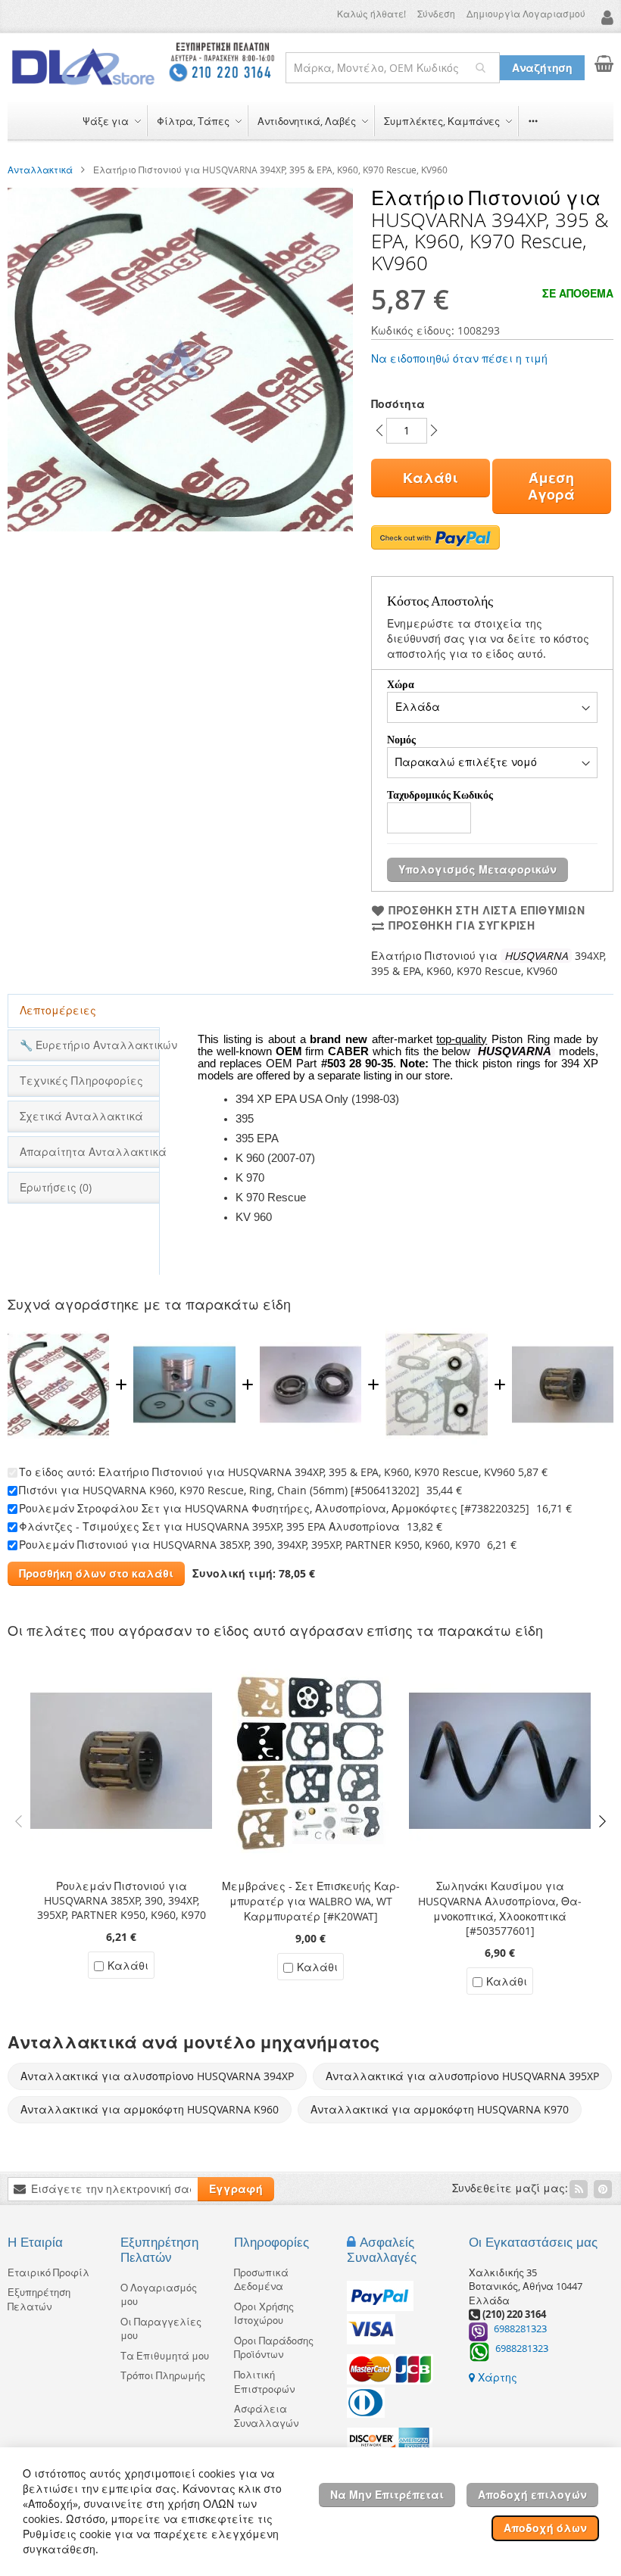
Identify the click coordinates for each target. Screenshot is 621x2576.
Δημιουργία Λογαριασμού (526, 14)
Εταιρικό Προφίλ (48, 2272)
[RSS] (579, 2189)
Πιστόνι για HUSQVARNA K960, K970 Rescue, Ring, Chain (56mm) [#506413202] (219, 1490)
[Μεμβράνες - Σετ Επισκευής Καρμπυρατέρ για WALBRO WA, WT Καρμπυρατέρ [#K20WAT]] (310, 1654)
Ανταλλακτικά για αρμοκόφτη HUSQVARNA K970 (440, 2109)
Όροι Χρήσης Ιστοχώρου (264, 2314)
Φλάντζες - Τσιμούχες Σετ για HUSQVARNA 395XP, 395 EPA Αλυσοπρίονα (209, 1526)
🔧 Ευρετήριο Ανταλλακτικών (89, 1045)
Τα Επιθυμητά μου (165, 2356)
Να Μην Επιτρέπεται (387, 2495)
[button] (605, 17)
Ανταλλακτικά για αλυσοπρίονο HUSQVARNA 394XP (157, 2076)
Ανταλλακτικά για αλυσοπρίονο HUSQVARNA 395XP (462, 2076)
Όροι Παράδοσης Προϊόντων (274, 2348)
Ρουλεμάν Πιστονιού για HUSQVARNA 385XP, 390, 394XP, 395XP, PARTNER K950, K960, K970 (250, 1545)
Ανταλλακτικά (40, 170)
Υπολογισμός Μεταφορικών (477, 869)
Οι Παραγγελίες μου (161, 2329)
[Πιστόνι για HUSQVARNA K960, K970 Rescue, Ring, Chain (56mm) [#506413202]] (184, 1328)
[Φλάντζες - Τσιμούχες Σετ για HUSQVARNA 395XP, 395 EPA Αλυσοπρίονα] (436, 1328)
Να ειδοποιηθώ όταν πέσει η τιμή (459, 358)
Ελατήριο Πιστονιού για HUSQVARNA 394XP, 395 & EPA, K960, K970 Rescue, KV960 (307, 1472)
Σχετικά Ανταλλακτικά (81, 1116)
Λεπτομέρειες (58, 1010)
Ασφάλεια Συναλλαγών (266, 2416)
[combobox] (393, 68)
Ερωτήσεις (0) (56, 1187)
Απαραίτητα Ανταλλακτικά (89, 1152)
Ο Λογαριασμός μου (159, 2295)
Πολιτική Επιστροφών (264, 2382)
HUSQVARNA (538, 956)
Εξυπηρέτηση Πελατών (39, 2299)
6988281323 (520, 2328)
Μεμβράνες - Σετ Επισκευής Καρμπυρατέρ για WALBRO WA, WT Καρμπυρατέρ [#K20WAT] (311, 1901)
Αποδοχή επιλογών (532, 2495)
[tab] (84, 1011)
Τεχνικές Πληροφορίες (81, 1081)
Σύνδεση (436, 14)
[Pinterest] (603, 2189)
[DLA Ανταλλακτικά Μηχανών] (83, 67)
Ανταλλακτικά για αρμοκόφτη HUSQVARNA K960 (150, 2109)
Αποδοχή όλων (545, 2528)
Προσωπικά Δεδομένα (261, 2280)
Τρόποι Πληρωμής (163, 2375)
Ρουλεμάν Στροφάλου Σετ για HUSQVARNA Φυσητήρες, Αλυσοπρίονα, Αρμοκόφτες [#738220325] (274, 1508)
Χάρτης (496, 2377)
